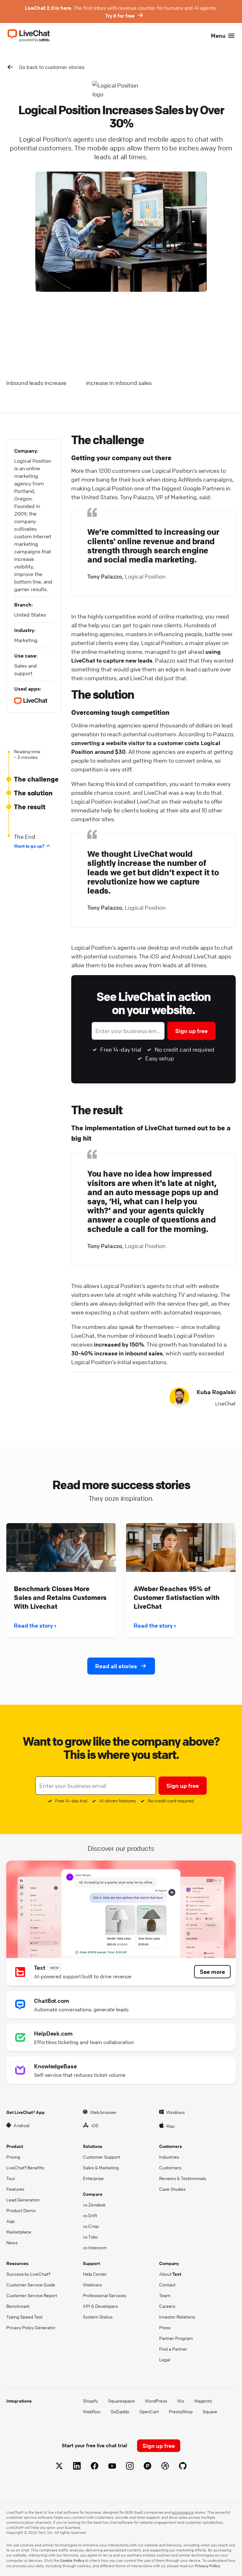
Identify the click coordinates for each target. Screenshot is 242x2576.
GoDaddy (120, 2411)
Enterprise (93, 2178)
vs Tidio (90, 2237)
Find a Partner (173, 2349)
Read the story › (35, 1625)
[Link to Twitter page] (59, 2467)
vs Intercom (95, 2247)
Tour (11, 2178)
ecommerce (183, 2512)
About (170, 2274)
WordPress (156, 2401)
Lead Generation (23, 2200)
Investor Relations (177, 2317)
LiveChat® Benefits (25, 2167)
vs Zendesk (94, 2205)
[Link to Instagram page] (130, 2467)
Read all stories (116, 1666)
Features (15, 2189)
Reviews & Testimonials (183, 2178)
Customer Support (101, 2157)
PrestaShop (181, 2411)
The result (30, 807)
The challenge (36, 779)
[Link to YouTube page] (112, 2467)
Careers (167, 2306)
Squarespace (121, 2401)
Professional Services (104, 2295)
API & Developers (100, 2306)
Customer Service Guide (31, 2285)
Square (210, 2411)
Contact (167, 2285)
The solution (33, 793)
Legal (165, 2359)
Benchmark (18, 2306)
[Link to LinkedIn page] (77, 2467)
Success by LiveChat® (28, 2274)
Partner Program (176, 2338)
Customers (170, 2167)
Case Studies (172, 2189)
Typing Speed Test (24, 2317)
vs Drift (90, 2215)
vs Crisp (91, 2226)
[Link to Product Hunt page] (147, 2467)
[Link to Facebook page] (95, 2467)
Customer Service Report (32, 2295)
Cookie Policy (72, 2560)
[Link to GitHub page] (183, 2467)
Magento (203, 2401)
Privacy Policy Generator (31, 2327)
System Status (98, 2317)
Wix (181, 2401)
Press (165, 2327)
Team (165, 2295)
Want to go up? (29, 846)
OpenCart (149, 2411)
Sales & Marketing (101, 2167)
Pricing (13, 2157)
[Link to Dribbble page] (165, 2467)
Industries (169, 2157)
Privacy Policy (207, 2566)
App (10, 2221)
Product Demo (21, 2210)
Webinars (92, 2285)
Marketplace (19, 2232)
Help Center (95, 2274)
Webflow (92, 2411)
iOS (95, 2125)
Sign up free (191, 1031)
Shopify (90, 2401)
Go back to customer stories (52, 67)
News (12, 2242)
